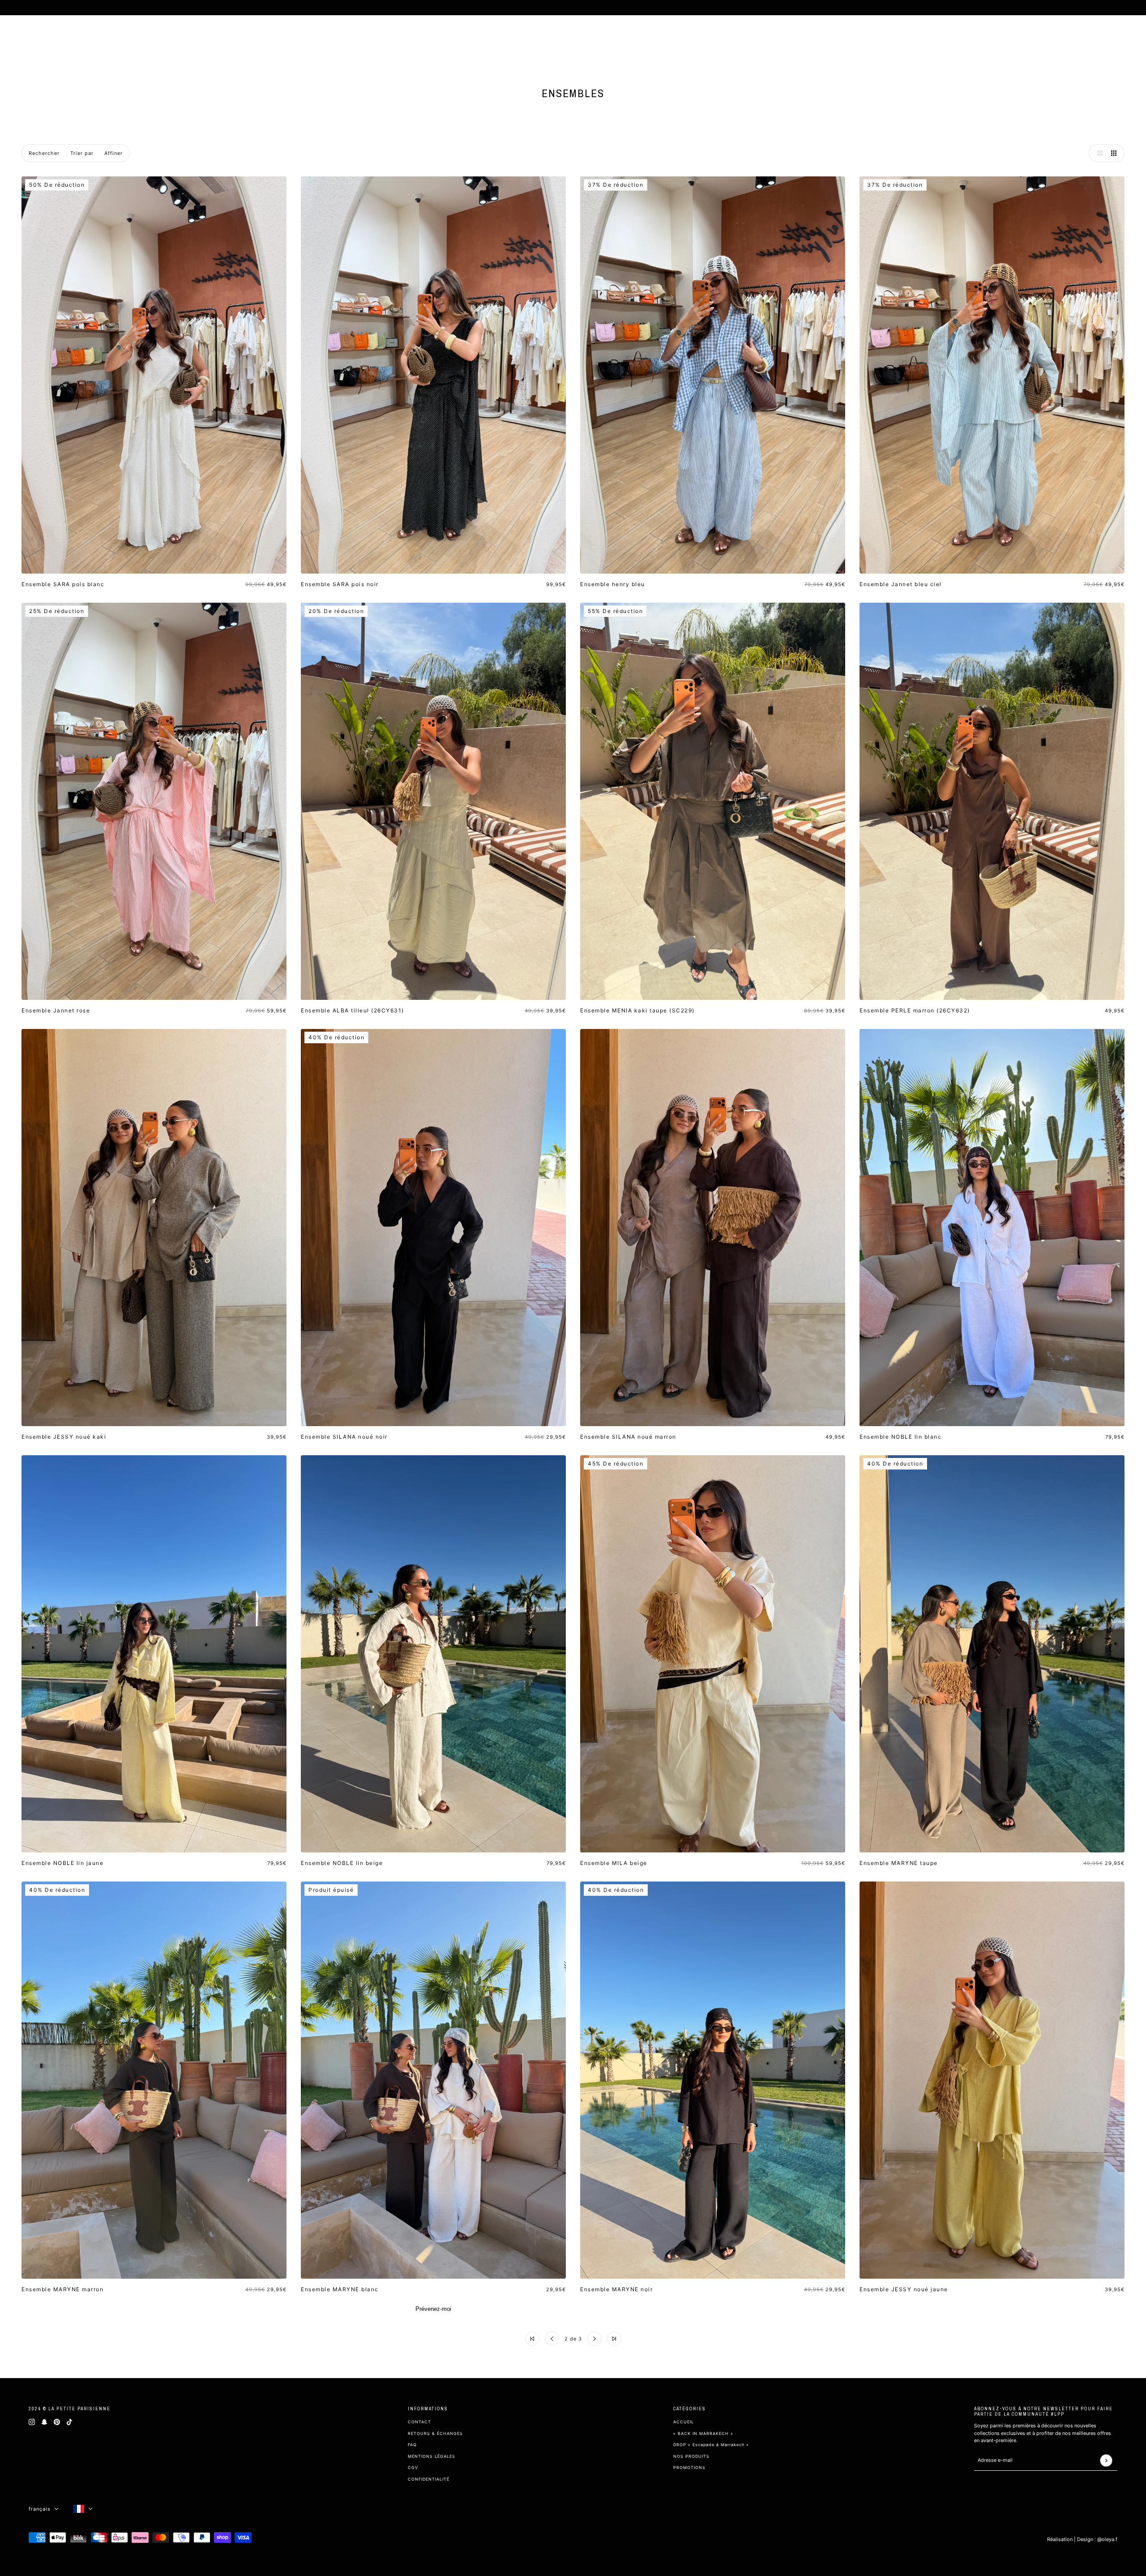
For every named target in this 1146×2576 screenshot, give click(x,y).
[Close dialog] (752, 1172)
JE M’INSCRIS (668, 1365)
